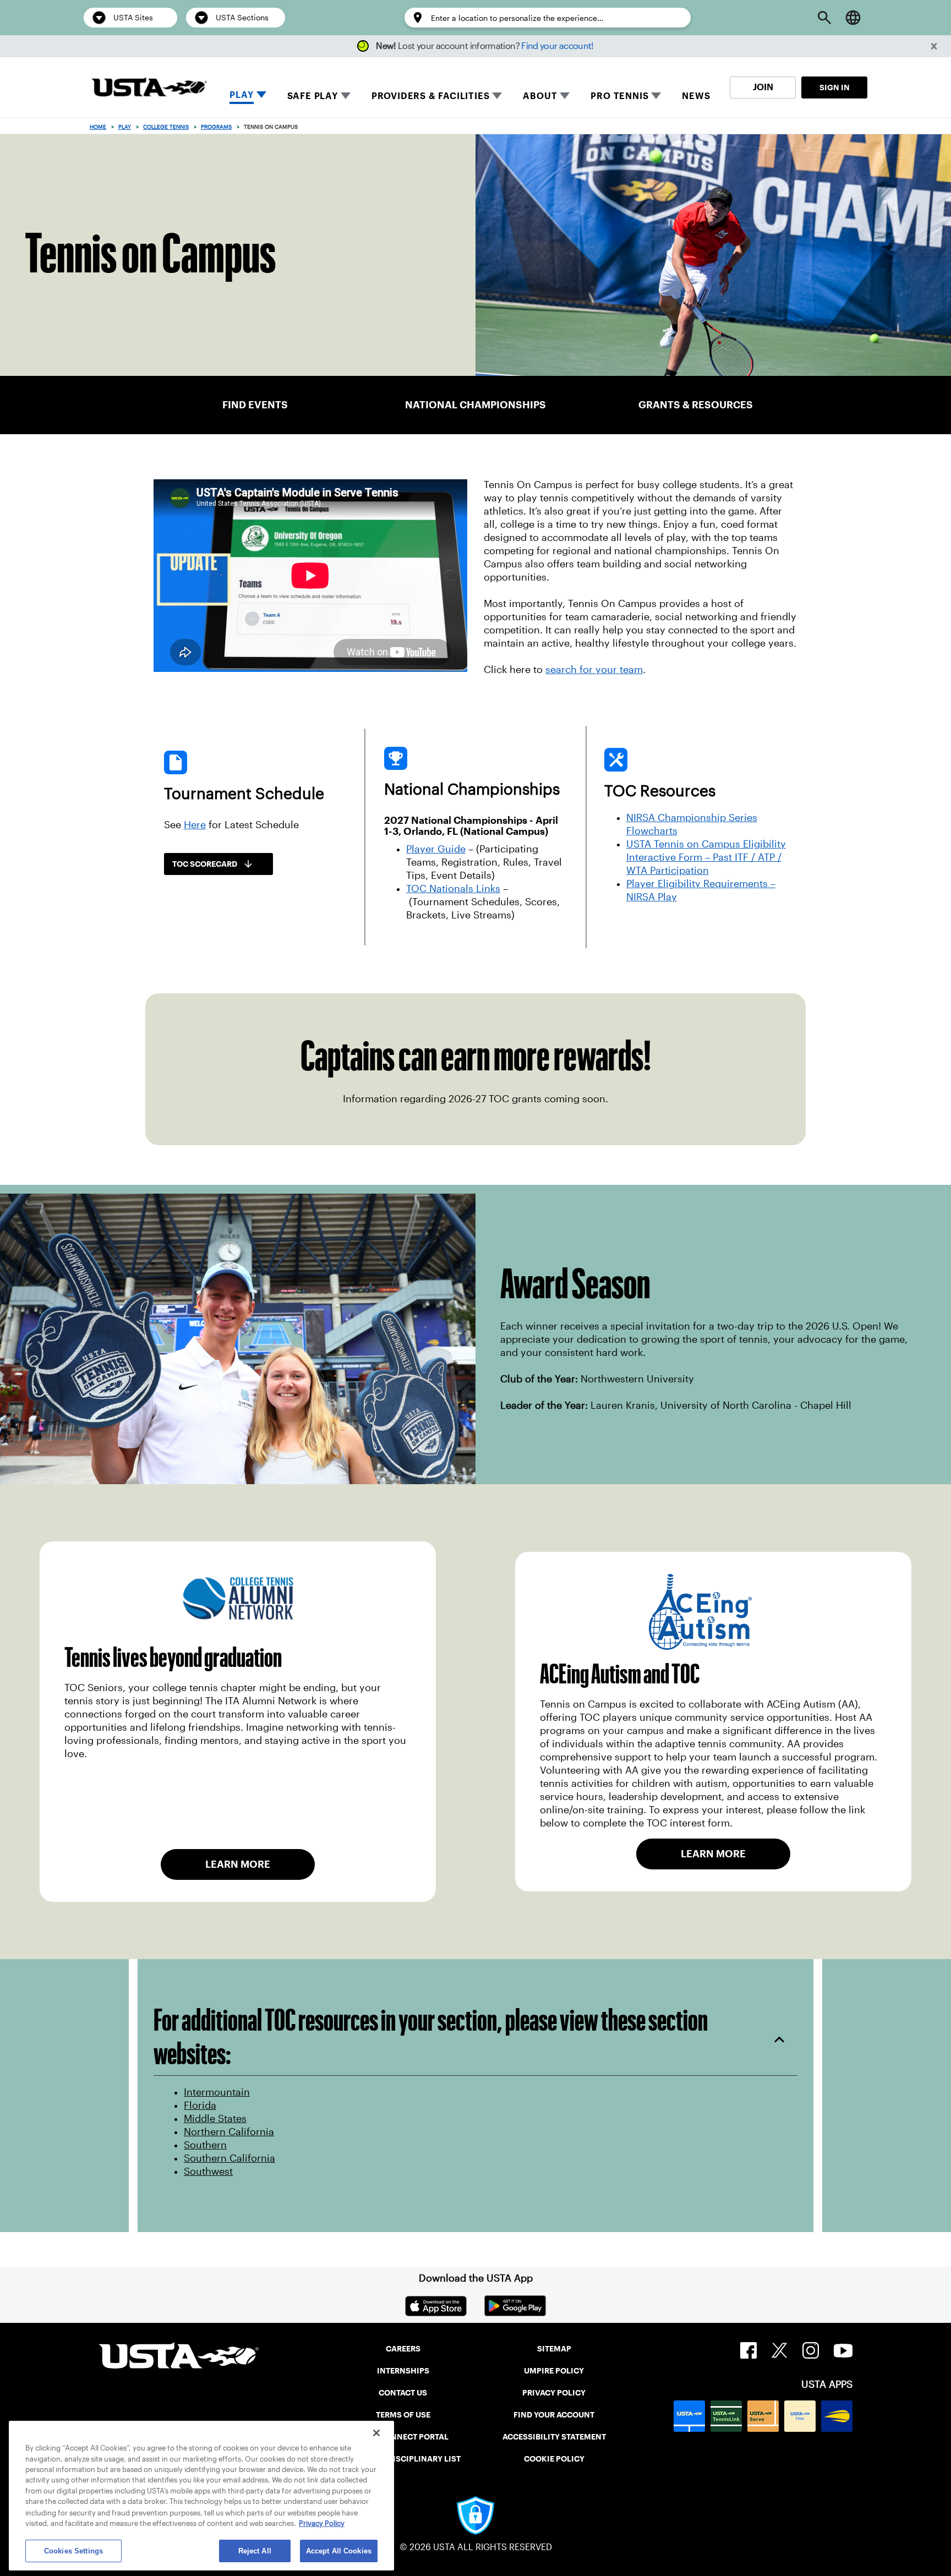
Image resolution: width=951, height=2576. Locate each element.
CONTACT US (403, 2393)
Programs (216, 127)
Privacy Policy (322, 2523)
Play (125, 127)
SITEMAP (554, 2349)
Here (195, 825)
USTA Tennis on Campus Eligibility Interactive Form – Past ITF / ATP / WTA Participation (706, 857)
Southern (205, 2145)
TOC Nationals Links (453, 889)
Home (98, 127)
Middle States (215, 2119)
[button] (934, 47)
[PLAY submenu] (261, 96)
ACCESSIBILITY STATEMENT (554, 2437)
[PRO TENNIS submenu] (656, 96)
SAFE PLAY (313, 96)
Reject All (255, 2551)
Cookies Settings (73, 2551)
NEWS (696, 96)
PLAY (241, 95)
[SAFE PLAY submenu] (346, 96)
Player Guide (436, 849)
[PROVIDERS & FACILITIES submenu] (497, 96)
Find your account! (557, 46)
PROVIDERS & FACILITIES (431, 96)
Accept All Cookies (339, 2551)
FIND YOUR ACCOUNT (554, 2415)
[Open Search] (824, 18)
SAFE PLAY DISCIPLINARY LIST (403, 2459)
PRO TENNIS (619, 96)
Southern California (229, 2158)
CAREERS (403, 2349)
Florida (200, 2105)
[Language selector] (853, 18)
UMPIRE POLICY (554, 2371)
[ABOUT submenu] (565, 96)
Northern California (229, 2132)
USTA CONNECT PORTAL (403, 2437)
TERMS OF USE (403, 2415)
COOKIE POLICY (554, 2459)
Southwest (208, 2172)
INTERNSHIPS (403, 2371)
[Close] (376, 2433)
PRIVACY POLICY (554, 2393)
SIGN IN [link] (835, 87)
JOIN (763, 87)
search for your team (594, 670)
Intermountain (217, 2092)
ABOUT (540, 96)
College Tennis (166, 127)
